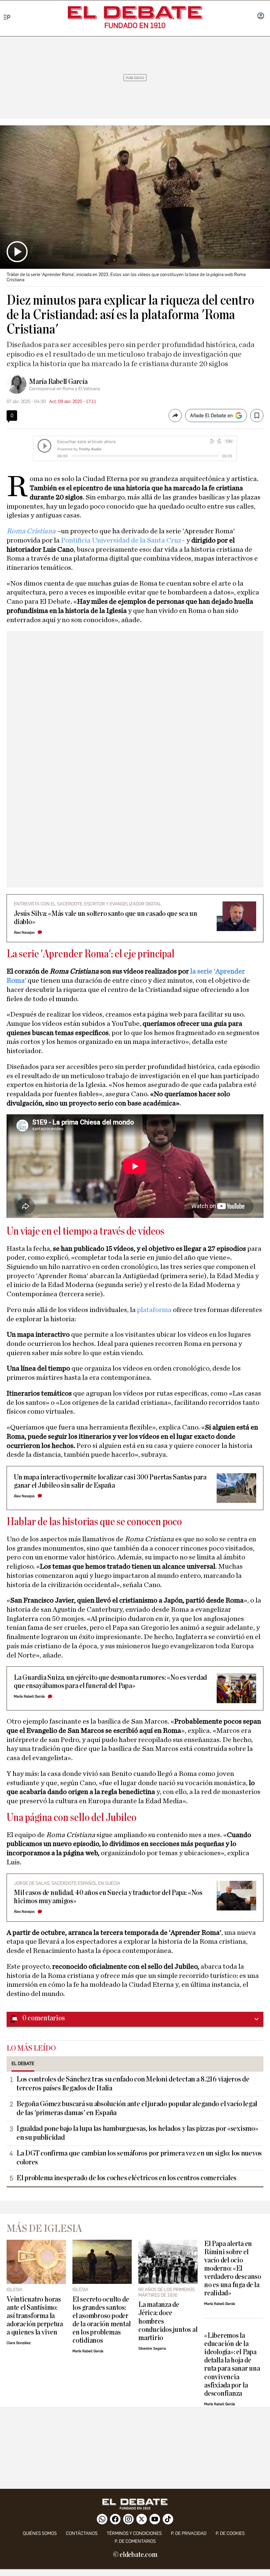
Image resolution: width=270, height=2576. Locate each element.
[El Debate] (135, 13)
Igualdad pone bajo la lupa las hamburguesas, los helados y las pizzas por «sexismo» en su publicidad (137, 2133)
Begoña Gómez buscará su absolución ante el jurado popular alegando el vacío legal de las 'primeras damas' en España (137, 2108)
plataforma (155, 1310)
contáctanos (82, 2533)
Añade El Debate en (211, 416)
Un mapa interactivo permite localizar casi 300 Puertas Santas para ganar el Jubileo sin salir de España (110, 1481)
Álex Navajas (24, 933)
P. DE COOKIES (230, 2533)
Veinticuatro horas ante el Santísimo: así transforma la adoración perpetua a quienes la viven (35, 2316)
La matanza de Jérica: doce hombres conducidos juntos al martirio (168, 2321)
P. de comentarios (135, 2541)
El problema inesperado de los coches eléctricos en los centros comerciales (126, 2178)
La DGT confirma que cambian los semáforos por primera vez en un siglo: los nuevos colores (139, 2158)
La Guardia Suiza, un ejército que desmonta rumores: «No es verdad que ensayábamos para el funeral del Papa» (110, 1682)
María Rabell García (58, 382)
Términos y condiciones (134, 2533)
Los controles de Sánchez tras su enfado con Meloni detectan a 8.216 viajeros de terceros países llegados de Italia (133, 2084)
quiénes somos (40, 2533)
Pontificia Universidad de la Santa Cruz (121, 540)
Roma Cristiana (31, 531)
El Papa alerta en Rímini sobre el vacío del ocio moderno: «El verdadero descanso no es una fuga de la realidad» (233, 2269)
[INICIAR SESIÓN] (261, 16)
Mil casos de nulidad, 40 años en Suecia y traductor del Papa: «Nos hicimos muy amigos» (108, 1897)
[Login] (261, 16)
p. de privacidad (189, 2533)
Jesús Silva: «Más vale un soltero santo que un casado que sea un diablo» (105, 918)
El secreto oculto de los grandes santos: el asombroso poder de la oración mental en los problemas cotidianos (101, 2320)
